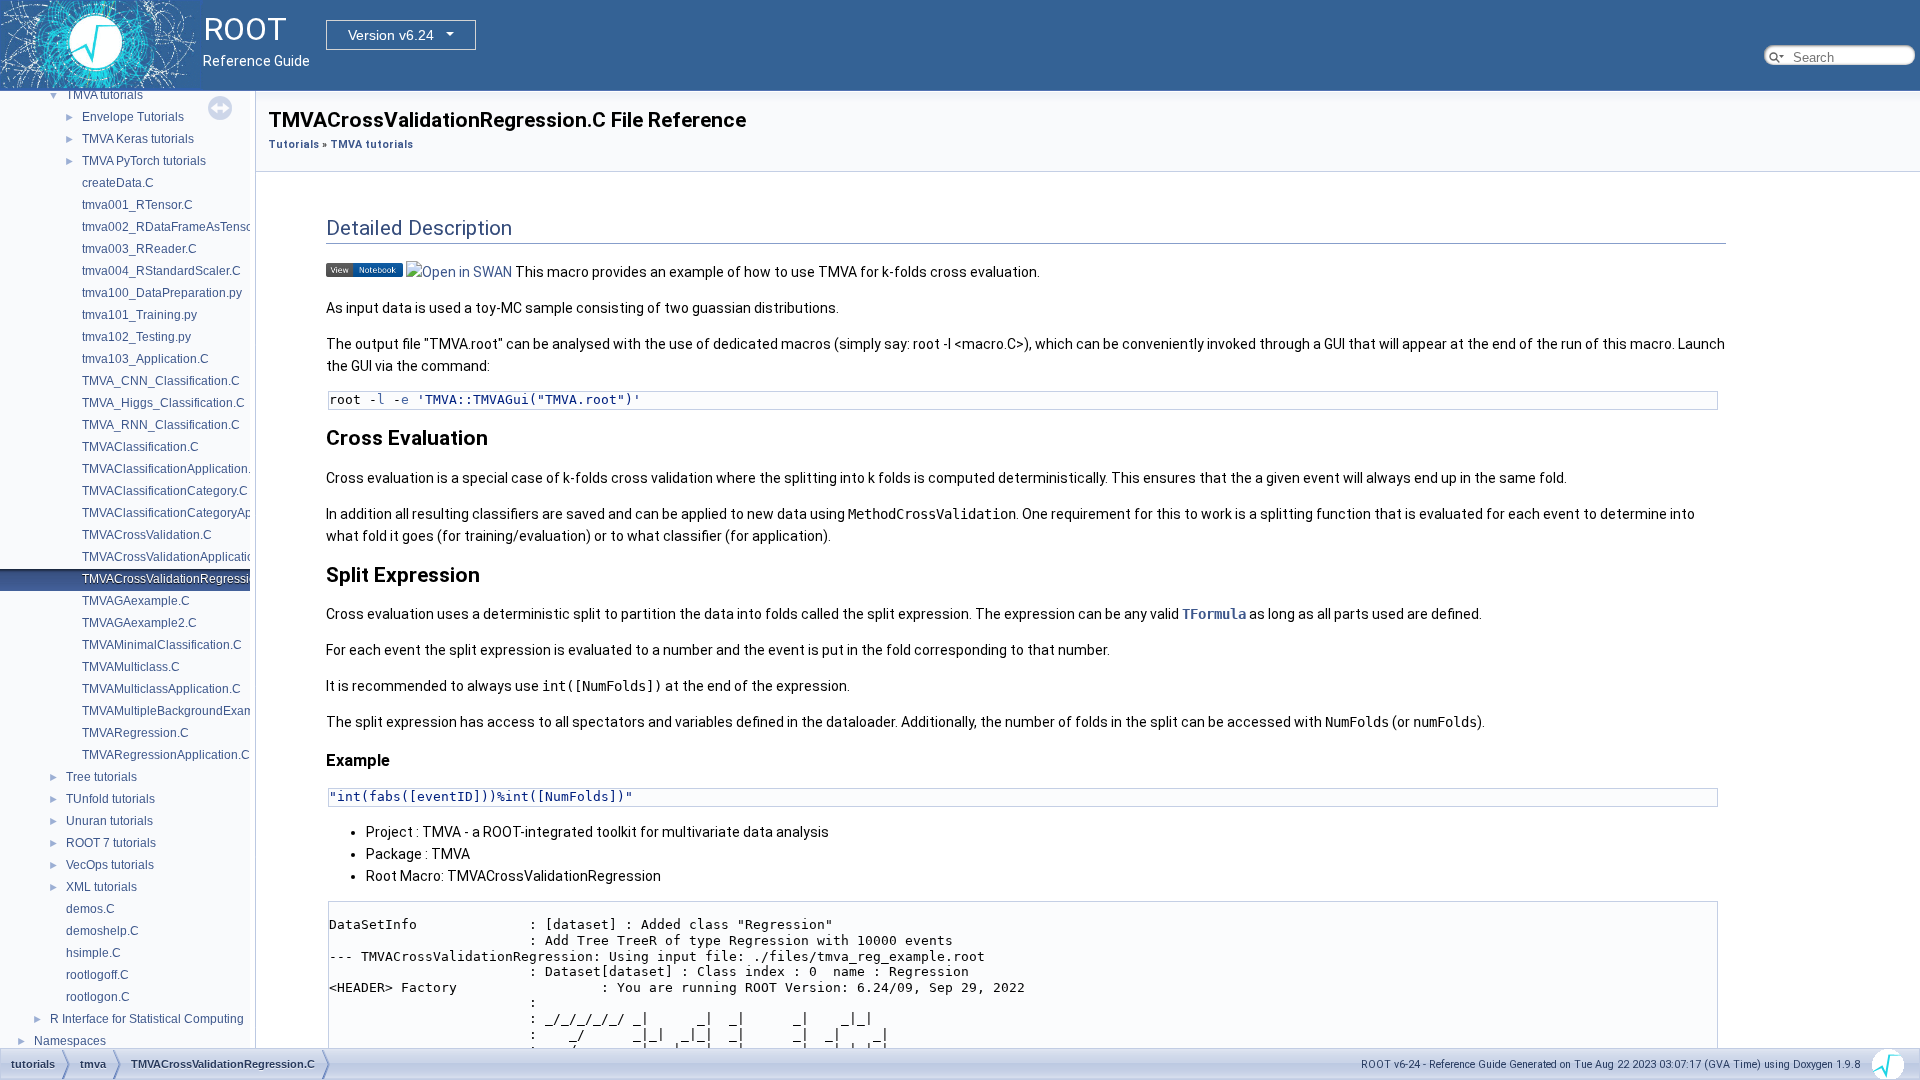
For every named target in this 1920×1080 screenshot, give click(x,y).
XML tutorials (101, 887)
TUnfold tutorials (110, 799)
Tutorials (293, 144)
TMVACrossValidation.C (147, 535)
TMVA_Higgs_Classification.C (163, 403)
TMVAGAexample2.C (139, 623)
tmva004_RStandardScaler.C (161, 271)
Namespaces (70, 1041)
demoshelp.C (102, 931)
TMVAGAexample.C (136, 601)
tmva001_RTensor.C (137, 205)
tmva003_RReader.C (139, 249)
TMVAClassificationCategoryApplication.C (196, 513)
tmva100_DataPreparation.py (162, 293)
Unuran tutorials (109, 821)
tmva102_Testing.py (136, 337)
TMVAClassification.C (140, 447)
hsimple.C (93, 953)
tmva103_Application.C (145, 359)
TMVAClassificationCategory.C (165, 491)
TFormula (1214, 614)
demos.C (90, 909)
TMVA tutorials (104, 95)
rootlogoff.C (97, 975)
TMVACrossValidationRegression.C (178, 579)
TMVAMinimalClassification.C (162, 645)
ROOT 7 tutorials (111, 843)
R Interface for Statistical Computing (147, 1019)
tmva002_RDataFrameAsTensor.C (175, 227)
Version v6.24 (391, 35)
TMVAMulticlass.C (131, 667)
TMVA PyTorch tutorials (144, 161)
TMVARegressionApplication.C (166, 755)
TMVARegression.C (135, 733)
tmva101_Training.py (139, 315)
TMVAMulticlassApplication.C (161, 689)
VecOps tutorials (110, 865)
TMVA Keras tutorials (138, 139)
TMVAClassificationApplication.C (171, 469)
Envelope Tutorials (133, 117)
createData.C (118, 183)
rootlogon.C (98, 997)
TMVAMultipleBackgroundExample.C (182, 711)
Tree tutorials (101, 777)
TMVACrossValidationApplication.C (177, 557)
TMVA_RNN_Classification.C (161, 425)
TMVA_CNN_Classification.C (161, 381)
